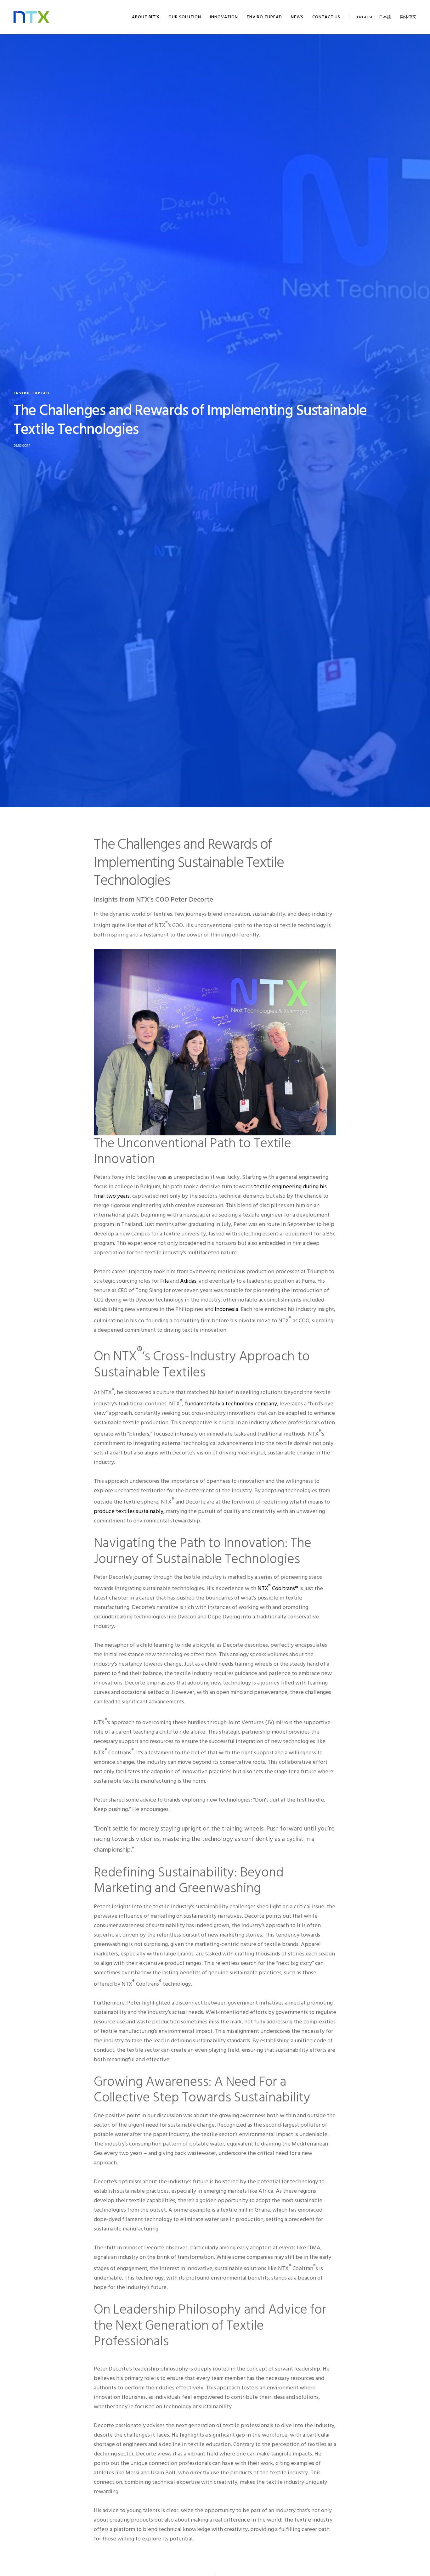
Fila (164, 1281)
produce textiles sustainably (129, 1511)
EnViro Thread (31, 393)
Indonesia (226, 1309)
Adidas (188, 1281)
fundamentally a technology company (231, 1404)
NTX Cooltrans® (278, 1588)
